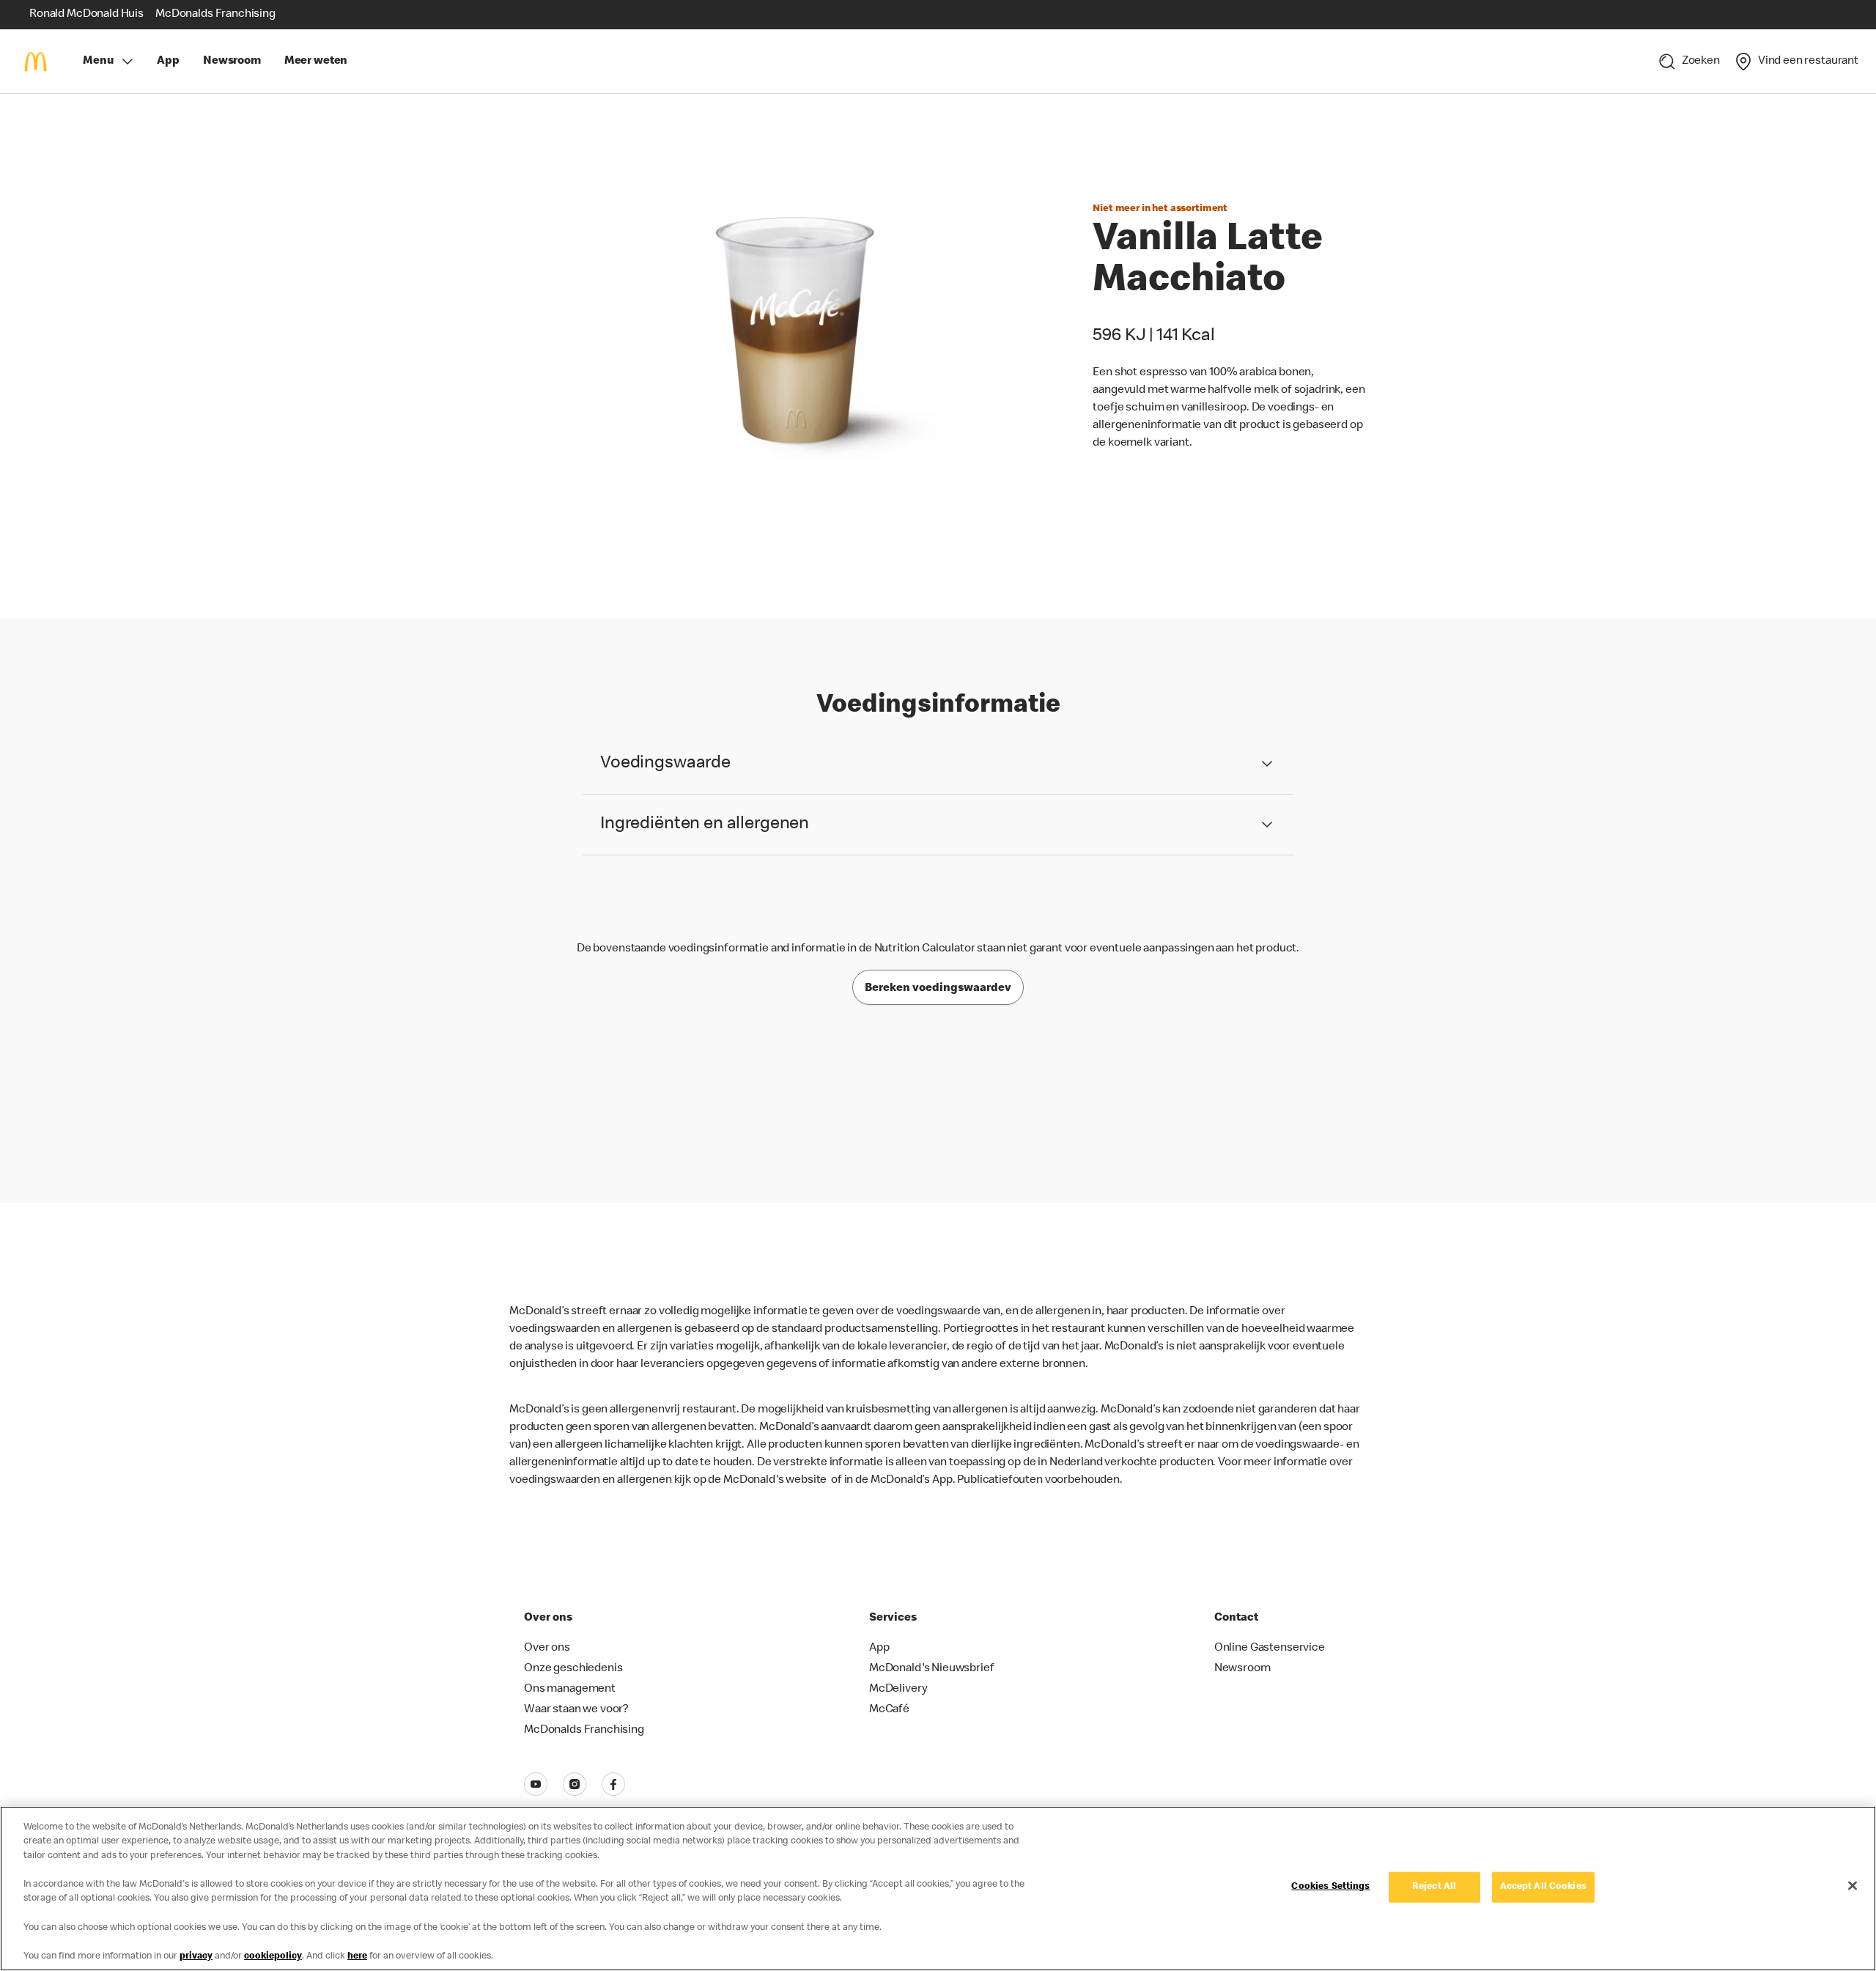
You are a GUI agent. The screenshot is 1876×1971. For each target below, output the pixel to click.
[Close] (1853, 1886)
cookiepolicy (273, 1956)
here (357, 1956)
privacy (196, 1956)
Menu (98, 62)
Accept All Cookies (1543, 1887)
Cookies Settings (1330, 1887)
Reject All (1434, 1887)
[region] (938, 1889)
